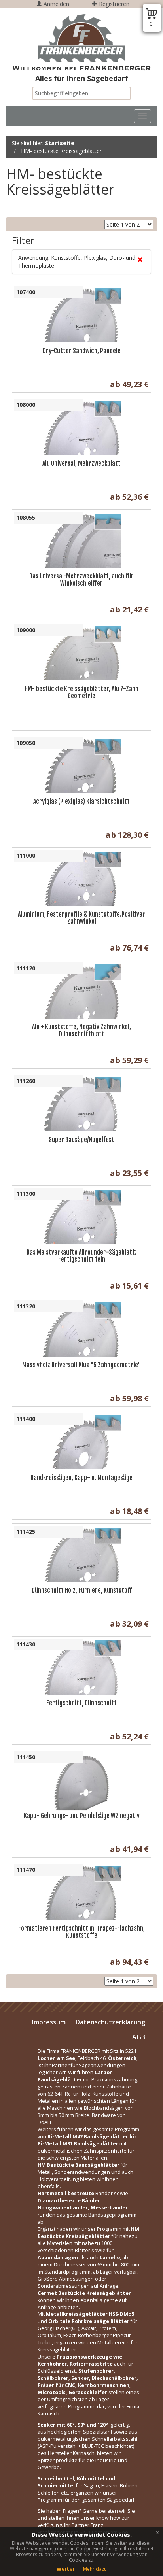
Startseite (60, 143)
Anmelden (56, 4)
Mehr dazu (95, 2569)
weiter (66, 2569)
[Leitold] (81, 38)
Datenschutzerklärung (110, 2022)
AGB (139, 2037)
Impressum (49, 2022)
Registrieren (113, 4)
